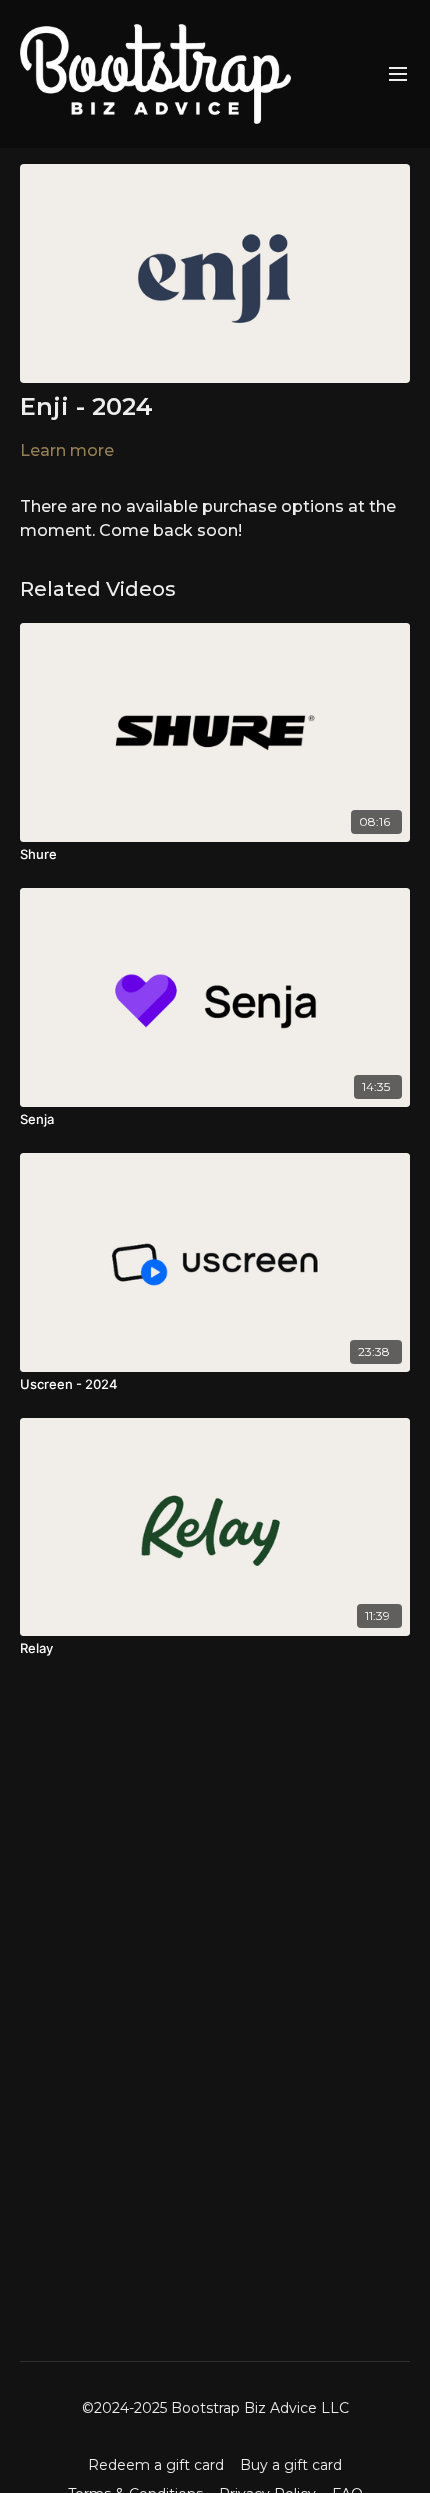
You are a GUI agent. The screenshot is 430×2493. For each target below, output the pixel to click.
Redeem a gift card (156, 2465)
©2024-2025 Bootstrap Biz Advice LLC (215, 2408)
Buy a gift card (291, 2465)
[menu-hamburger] (398, 74)
